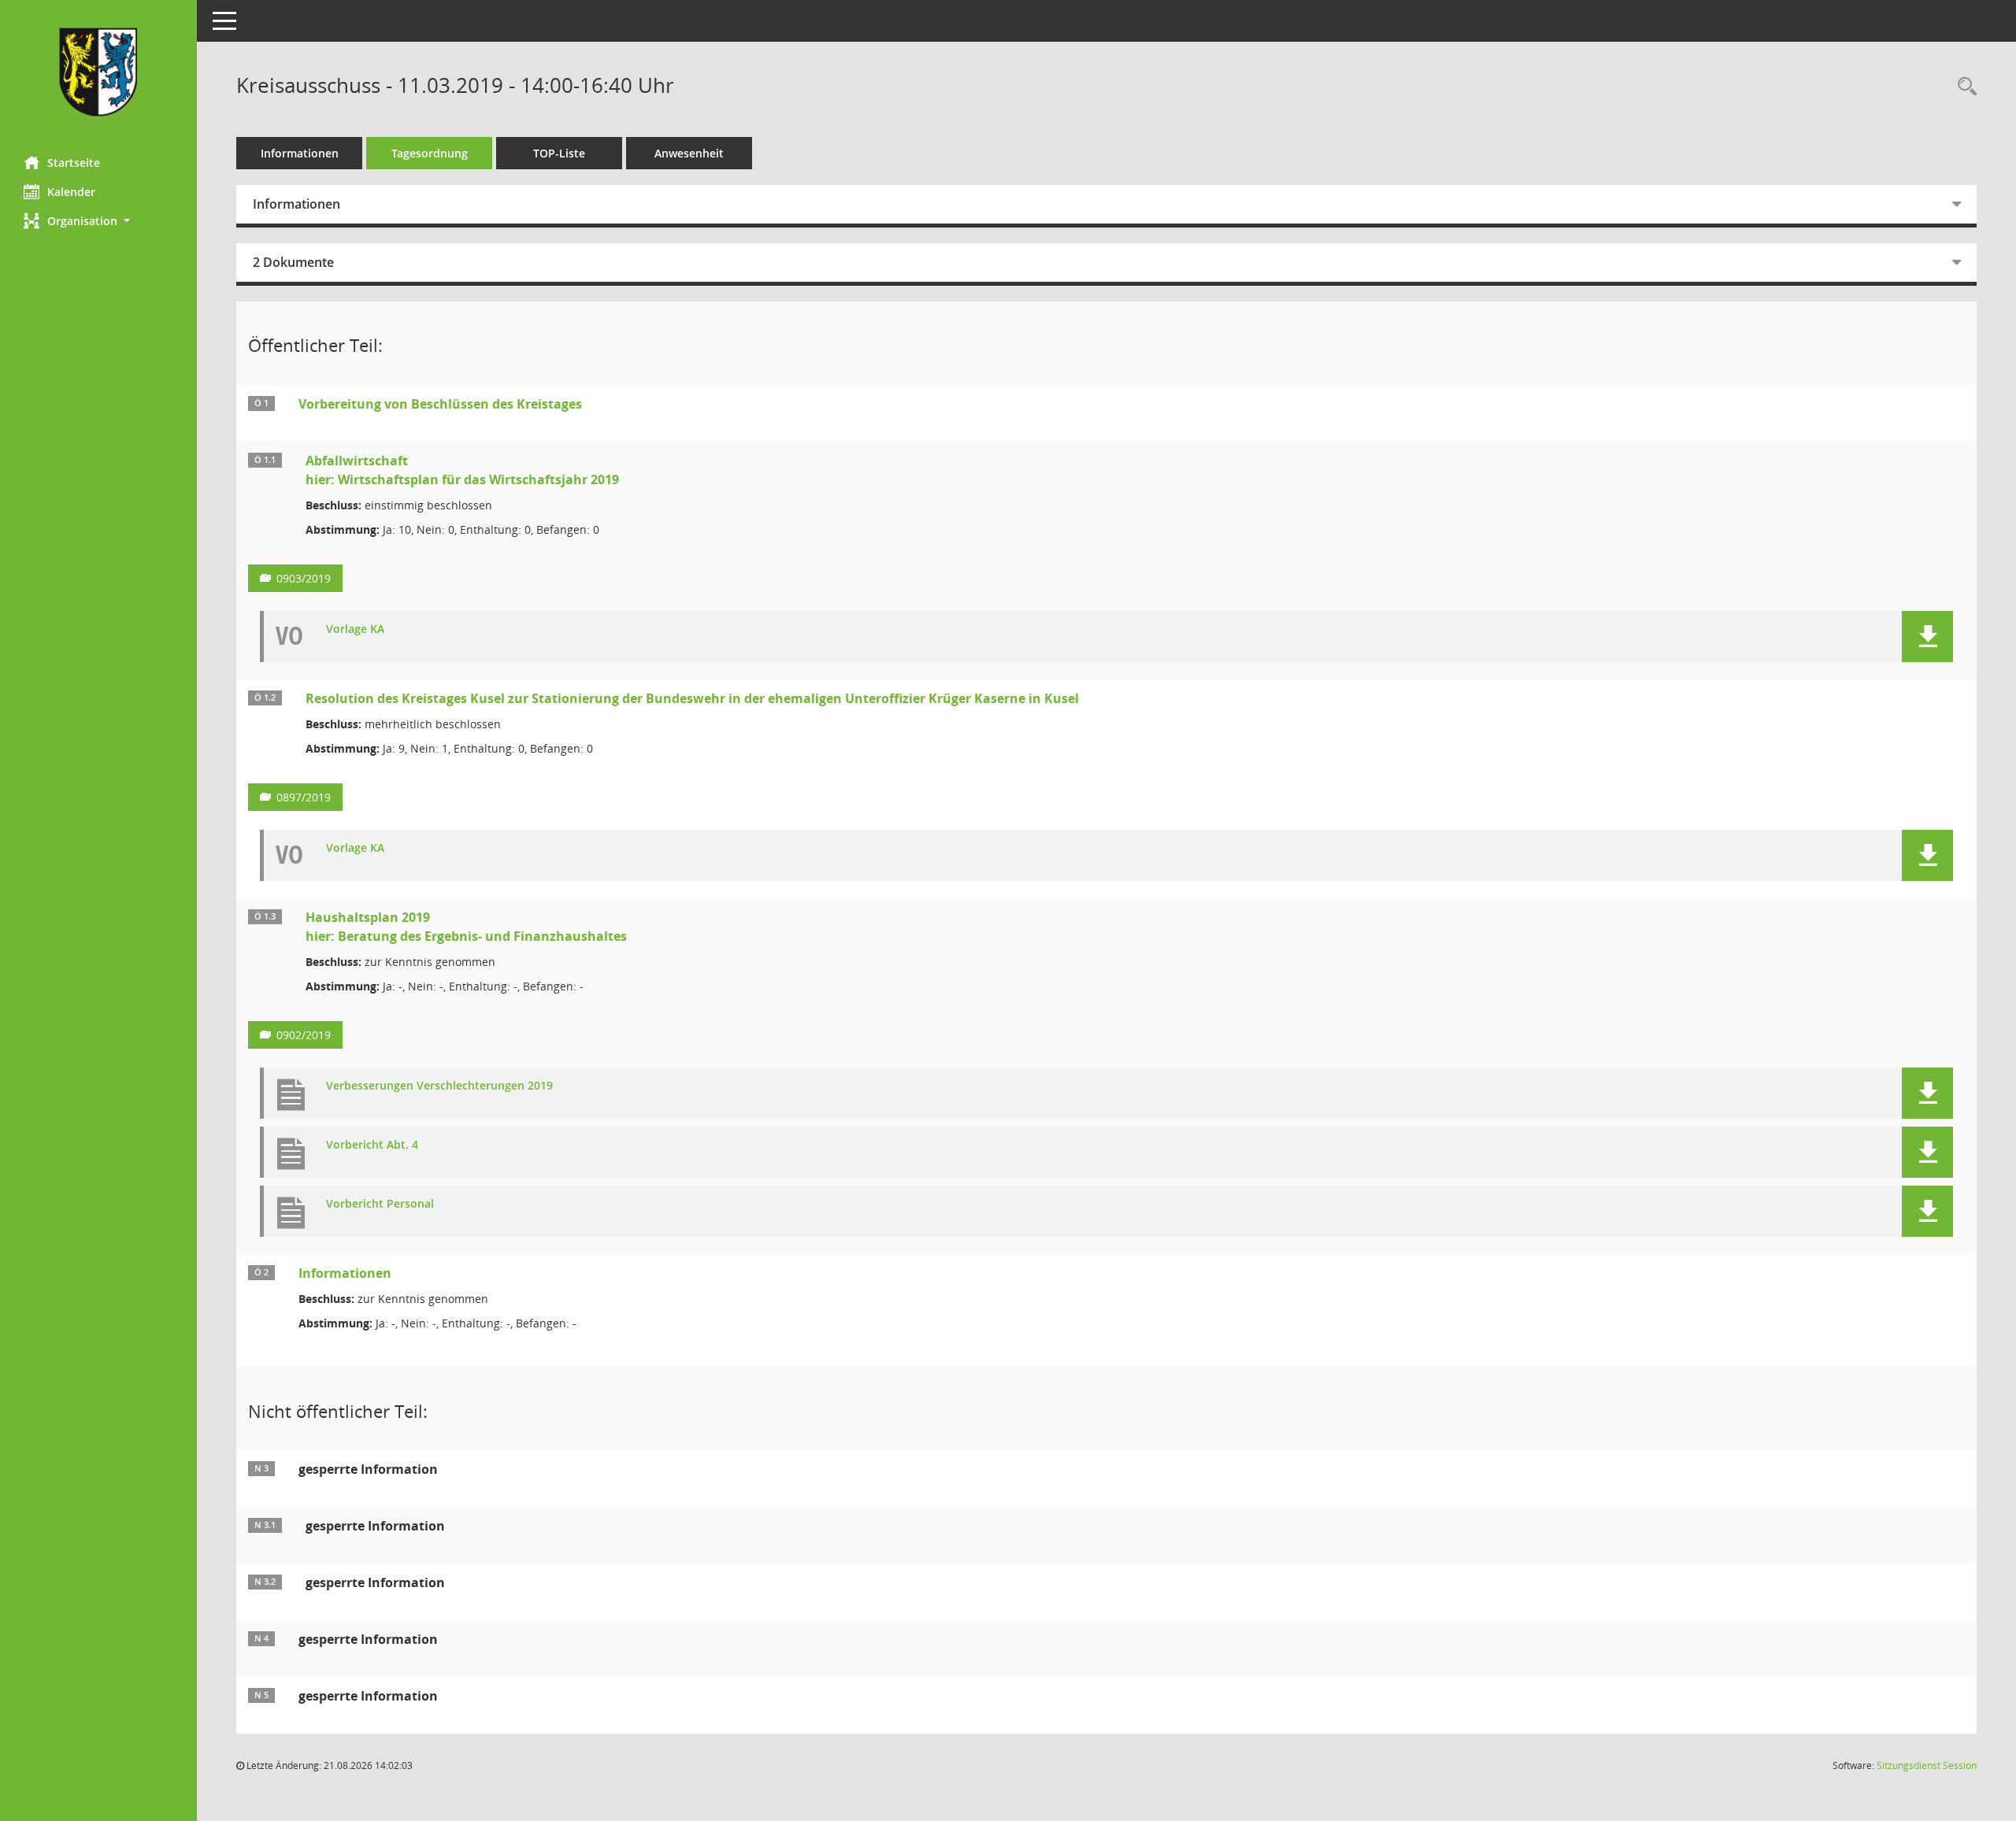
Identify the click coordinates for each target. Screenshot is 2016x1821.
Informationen (300, 153)
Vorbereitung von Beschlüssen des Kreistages (440, 404)
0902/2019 (304, 1035)
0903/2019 (304, 578)
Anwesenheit (689, 153)
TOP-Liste (559, 153)
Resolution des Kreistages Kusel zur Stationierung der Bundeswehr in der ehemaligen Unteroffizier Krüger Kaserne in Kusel (692, 698)
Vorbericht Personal (380, 1204)
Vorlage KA (355, 629)
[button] (98, 221)
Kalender (71, 192)
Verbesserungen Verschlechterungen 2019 (439, 1086)
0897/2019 (304, 797)
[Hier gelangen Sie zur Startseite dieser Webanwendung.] (98, 72)
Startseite (74, 163)
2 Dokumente (293, 262)
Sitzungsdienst (1927, 1765)
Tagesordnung (430, 153)
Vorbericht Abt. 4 (372, 1145)
